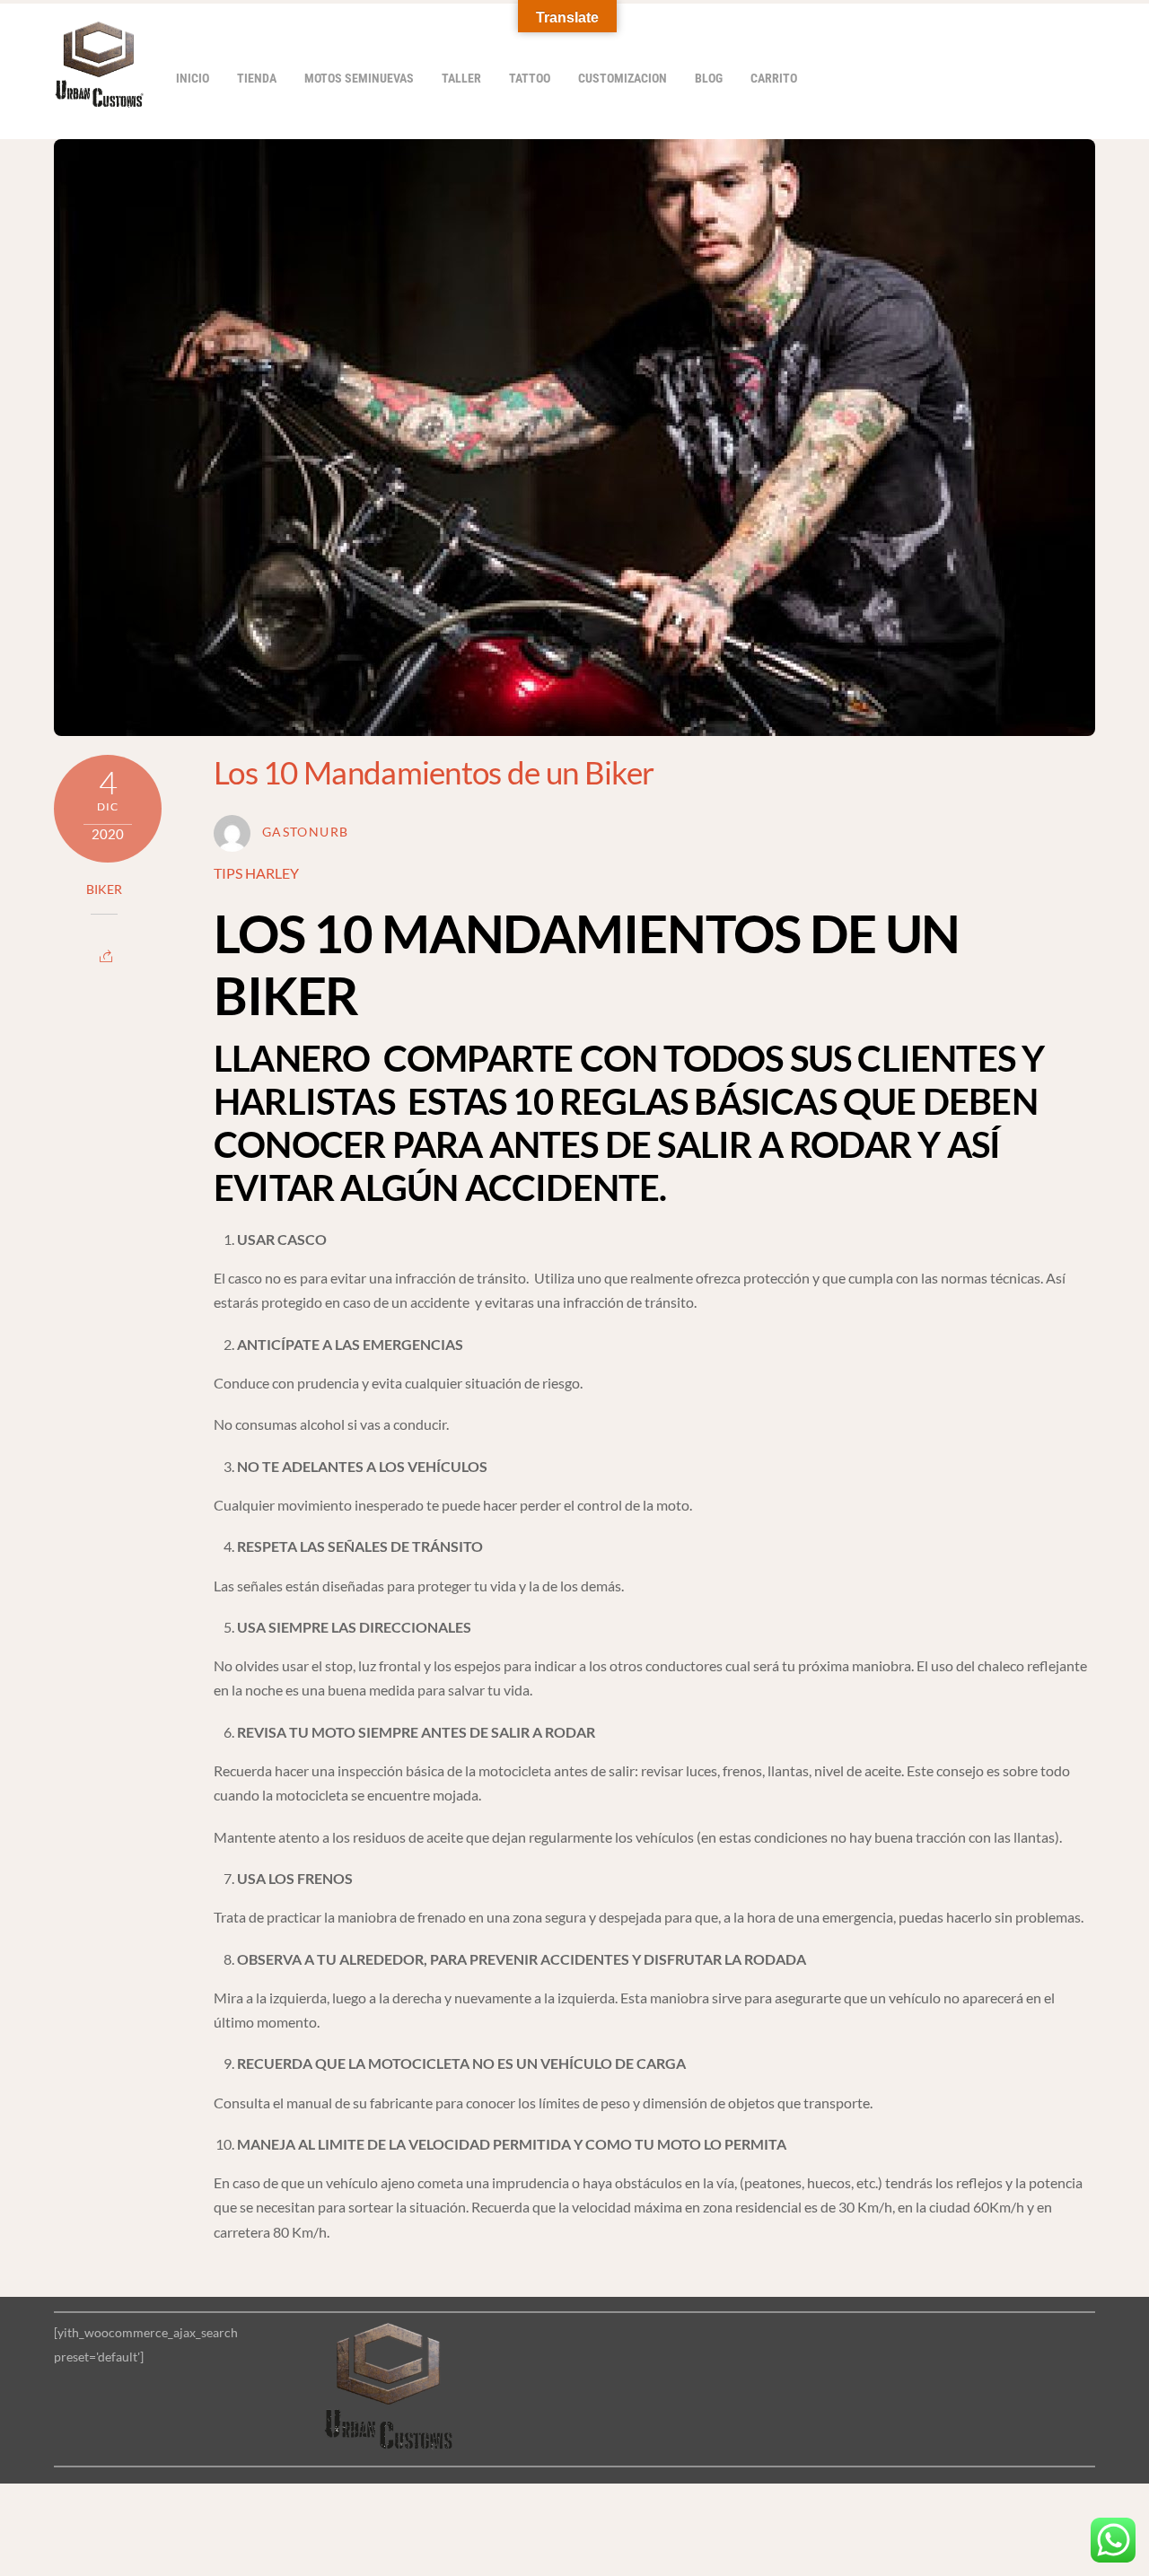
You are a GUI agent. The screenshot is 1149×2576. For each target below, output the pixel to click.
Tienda (257, 79)
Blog (709, 79)
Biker (104, 889)
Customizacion (623, 79)
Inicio (193, 79)
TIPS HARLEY (256, 873)
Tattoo (530, 79)
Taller (461, 79)
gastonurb (305, 832)
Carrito (774, 79)
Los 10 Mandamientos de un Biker (434, 772)
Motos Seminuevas (359, 79)
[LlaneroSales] (99, 98)
